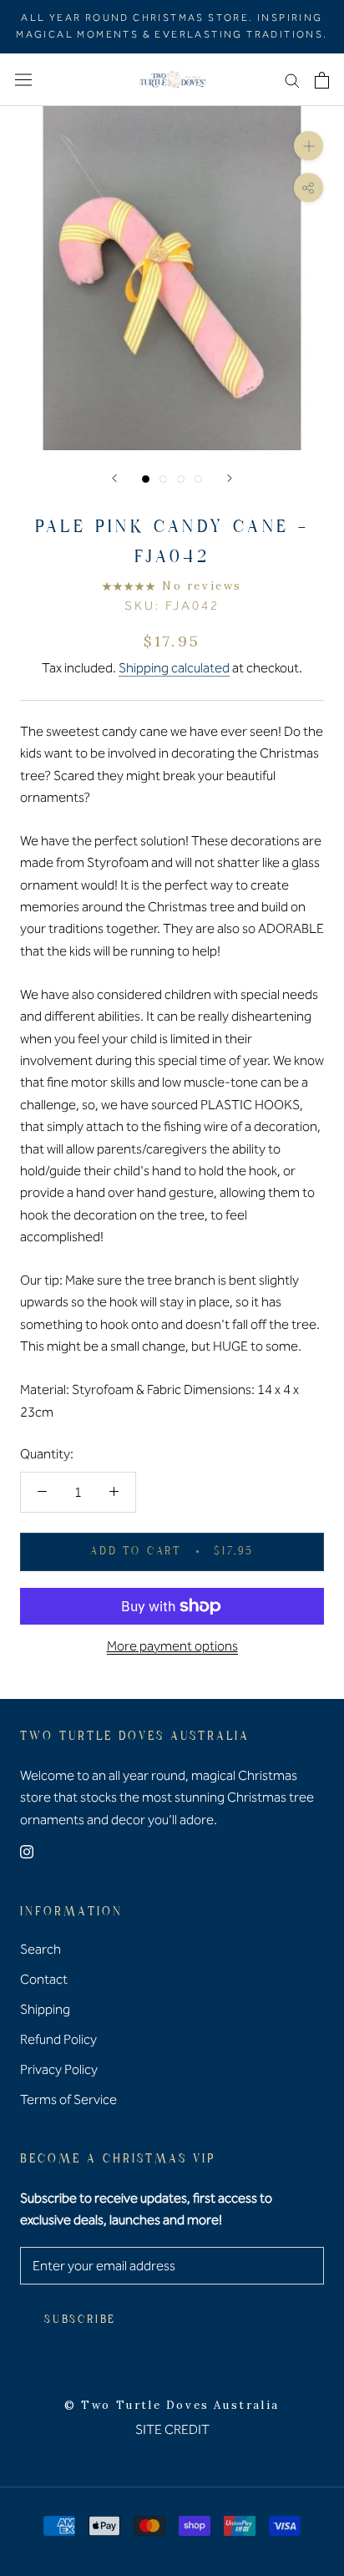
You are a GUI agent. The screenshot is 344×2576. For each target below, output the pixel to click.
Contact (44, 1979)
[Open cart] (322, 80)
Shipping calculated (174, 668)
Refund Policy (58, 2039)
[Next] (230, 478)
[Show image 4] (198, 479)
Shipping (45, 2009)
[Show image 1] (146, 479)
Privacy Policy (59, 2069)
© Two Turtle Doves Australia (172, 2405)
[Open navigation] (23, 80)
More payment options (172, 1646)
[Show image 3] (181, 479)
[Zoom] (309, 146)
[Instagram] (27, 1851)
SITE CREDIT (172, 2429)
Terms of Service (68, 2099)
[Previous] (114, 478)
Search (40, 1949)
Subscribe (80, 2320)
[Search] (292, 80)
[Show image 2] (163, 479)
